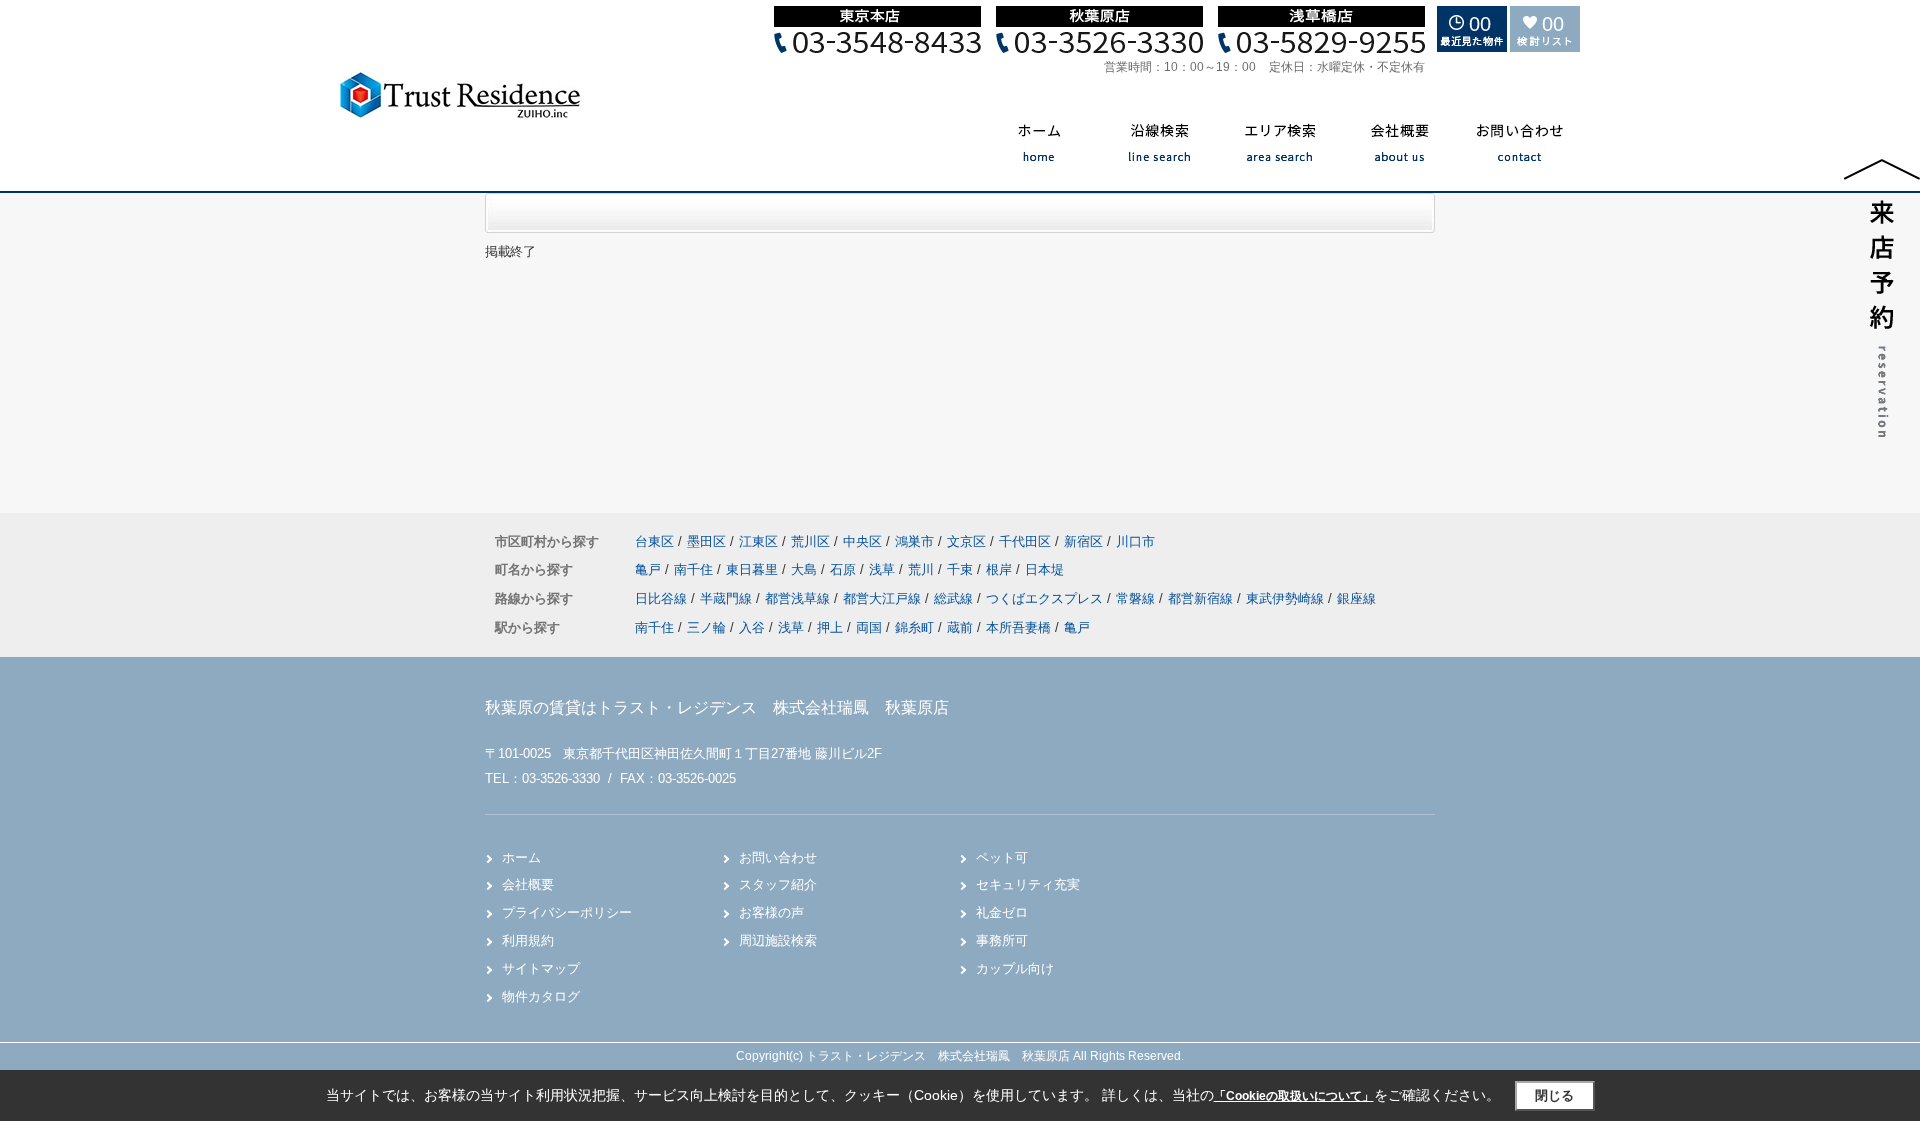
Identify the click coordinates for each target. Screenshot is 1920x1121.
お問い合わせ (778, 857)
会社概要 (528, 884)
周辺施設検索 (778, 940)
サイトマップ (541, 968)
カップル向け (1015, 968)
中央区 (862, 541)
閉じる (1554, 1095)
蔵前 (960, 627)
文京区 (966, 541)
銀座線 (1356, 598)
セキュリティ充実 (1028, 884)
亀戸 (650, 569)
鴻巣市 (914, 541)
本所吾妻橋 (1018, 627)
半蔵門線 (728, 598)
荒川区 (810, 541)
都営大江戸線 (884, 598)
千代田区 (1025, 541)
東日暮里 (754, 569)
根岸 (1001, 569)
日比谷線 (663, 598)
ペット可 (1002, 857)
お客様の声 (771, 912)
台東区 (654, 541)
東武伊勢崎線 (1287, 598)
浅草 (884, 569)
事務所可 (1002, 940)
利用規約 (528, 940)
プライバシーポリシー (567, 912)
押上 (830, 627)
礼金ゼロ (1002, 912)
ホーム (521, 857)
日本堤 (1044, 569)
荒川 (923, 569)
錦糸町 (914, 627)
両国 (869, 627)
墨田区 (706, 541)
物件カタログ (541, 996)
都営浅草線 (799, 598)
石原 (845, 569)
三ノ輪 (706, 627)
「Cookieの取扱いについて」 (1294, 1096)
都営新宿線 (1202, 598)
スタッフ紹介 (778, 884)
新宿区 (1083, 541)
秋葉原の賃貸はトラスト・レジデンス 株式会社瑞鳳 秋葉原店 (717, 707)
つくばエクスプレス (1046, 598)
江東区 (758, 541)
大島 (806, 569)
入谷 (752, 627)
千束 (962, 569)
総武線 (955, 598)
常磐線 (1137, 598)
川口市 (1135, 541)
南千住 (695, 569)
